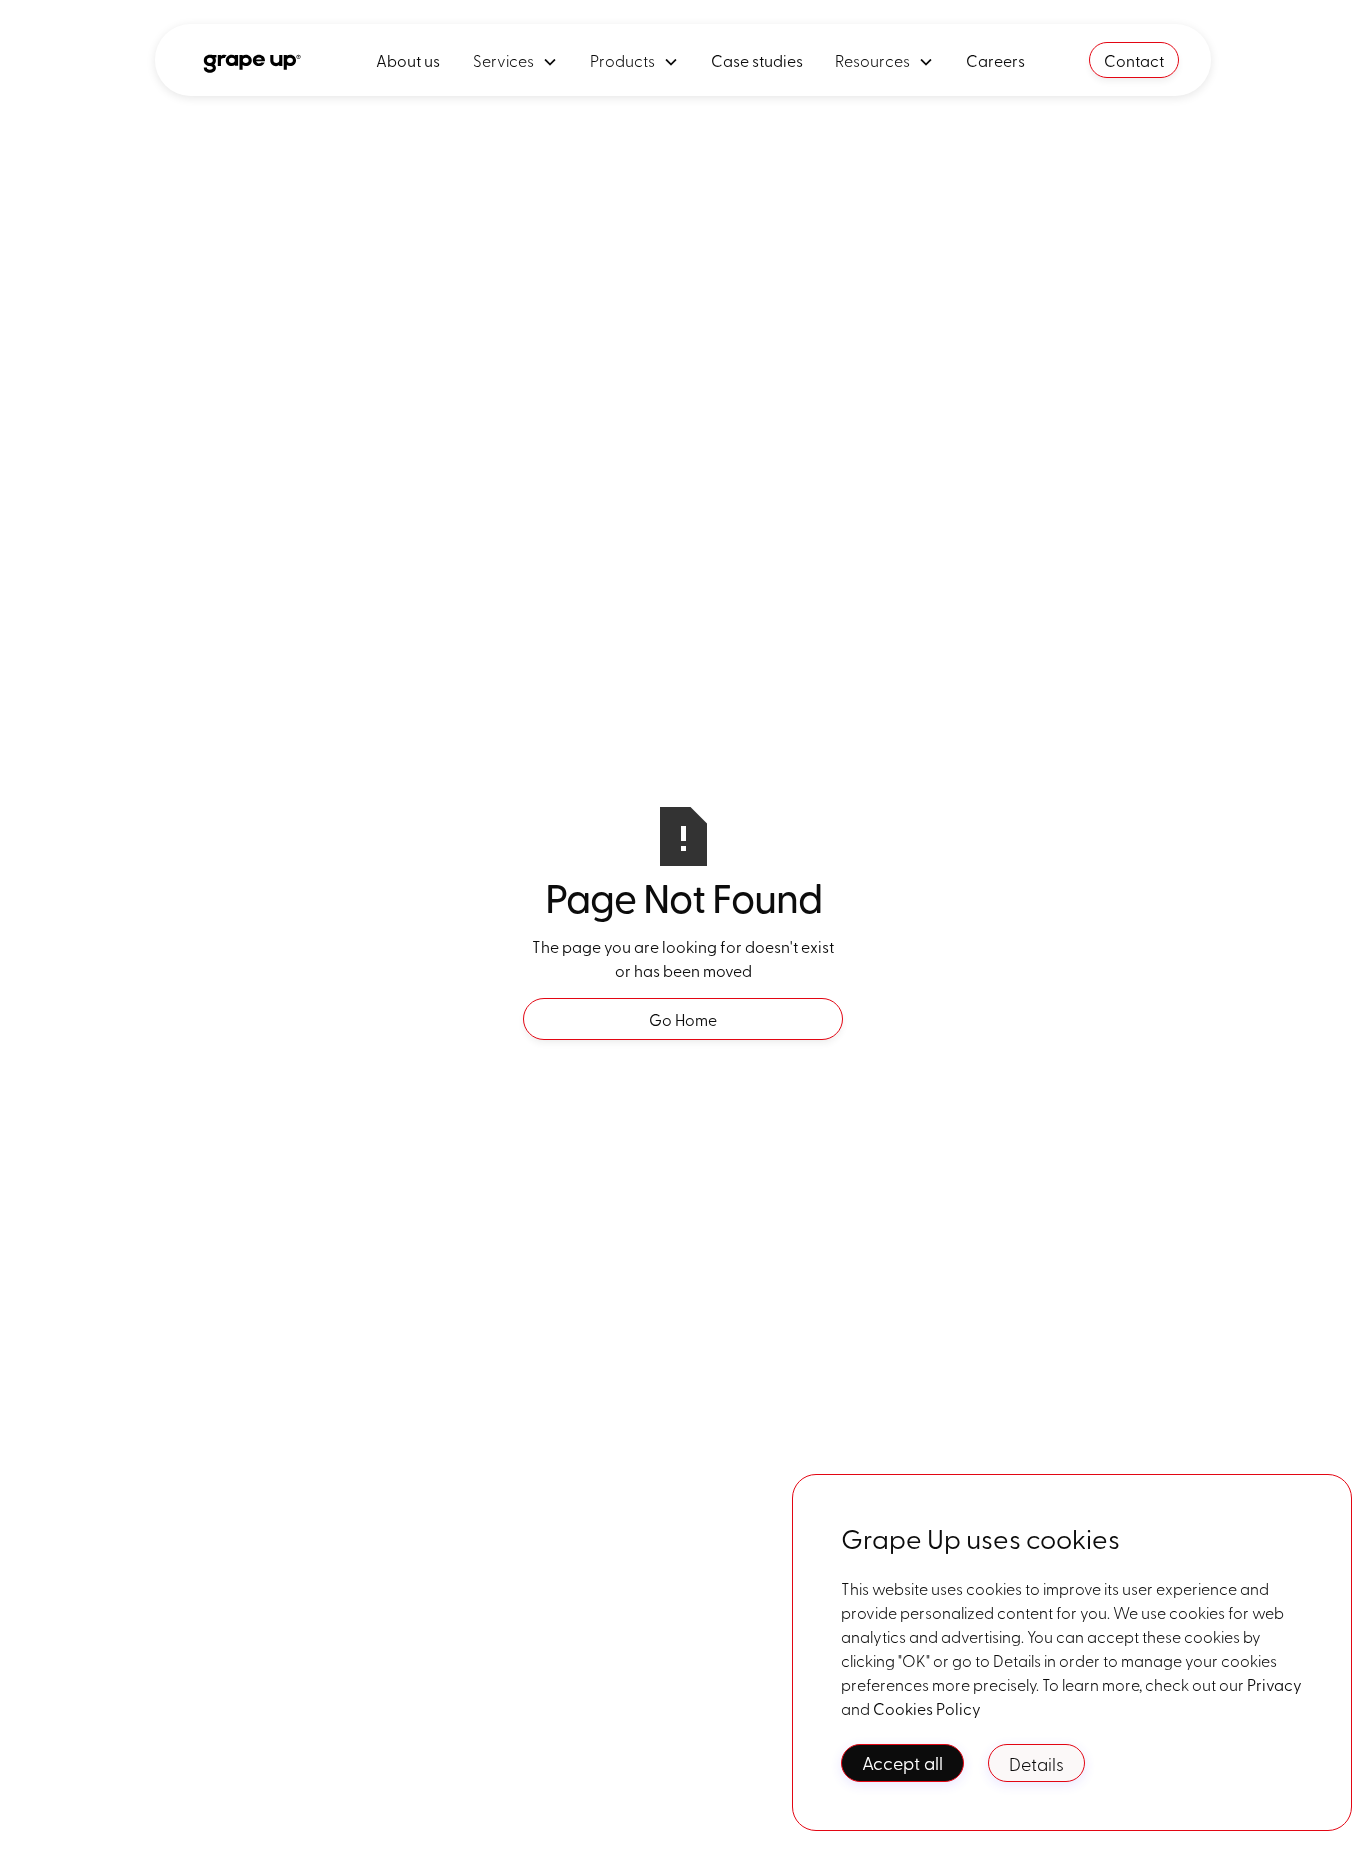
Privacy (1274, 1684)
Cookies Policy (927, 1708)
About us (409, 60)
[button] (515, 60)
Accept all (902, 1762)
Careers (995, 60)
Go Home (683, 1019)
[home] (250, 60)
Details (1036, 1763)
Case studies (757, 60)
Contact (1134, 60)
